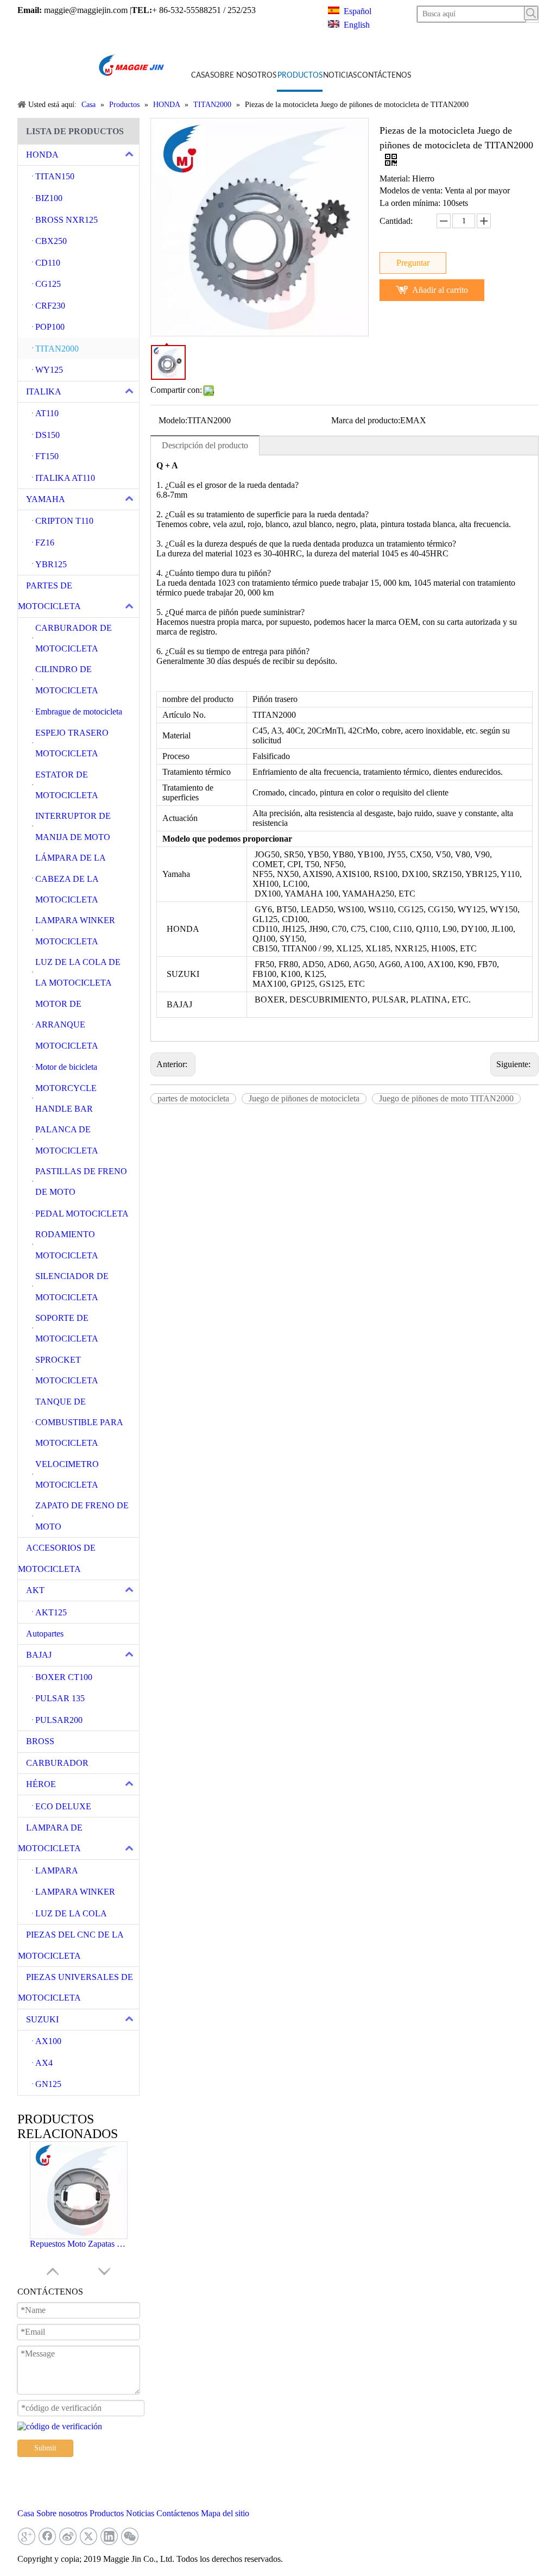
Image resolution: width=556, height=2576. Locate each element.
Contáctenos (178, 2513)
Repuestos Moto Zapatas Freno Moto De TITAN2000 (79, 2244)
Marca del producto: (366, 420)
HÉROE (41, 1784)
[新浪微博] (68, 2536)
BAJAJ (39, 1655)
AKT (35, 1590)
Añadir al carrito (440, 290)
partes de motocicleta (193, 1098)
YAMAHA (46, 499)
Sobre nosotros (62, 2513)
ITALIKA (44, 391)
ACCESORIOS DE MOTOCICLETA (57, 1558)
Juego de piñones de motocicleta (304, 1098)
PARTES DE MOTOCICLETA (49, 596)
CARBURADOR (57, 1763)
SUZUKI (42, 2019)
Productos (107, 2513)
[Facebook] (47, 2536)
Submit (45, 2448)
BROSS (40, 1741)
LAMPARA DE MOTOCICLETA (50, 1838)
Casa (26, 2513)
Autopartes (45, 1634)
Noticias (140, 2513)
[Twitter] (89, 2536)
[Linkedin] (109, 2536)
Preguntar (413, 263)
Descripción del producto (205, 445)
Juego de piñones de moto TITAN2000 (446, 1098)
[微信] (130, 2536)
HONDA (42, 155)
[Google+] (27, 2536)
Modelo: (173, 420)
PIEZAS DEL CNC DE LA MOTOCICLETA (71, 1945)
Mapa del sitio (225, 2513)
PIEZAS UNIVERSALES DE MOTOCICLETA (75, 1987)
